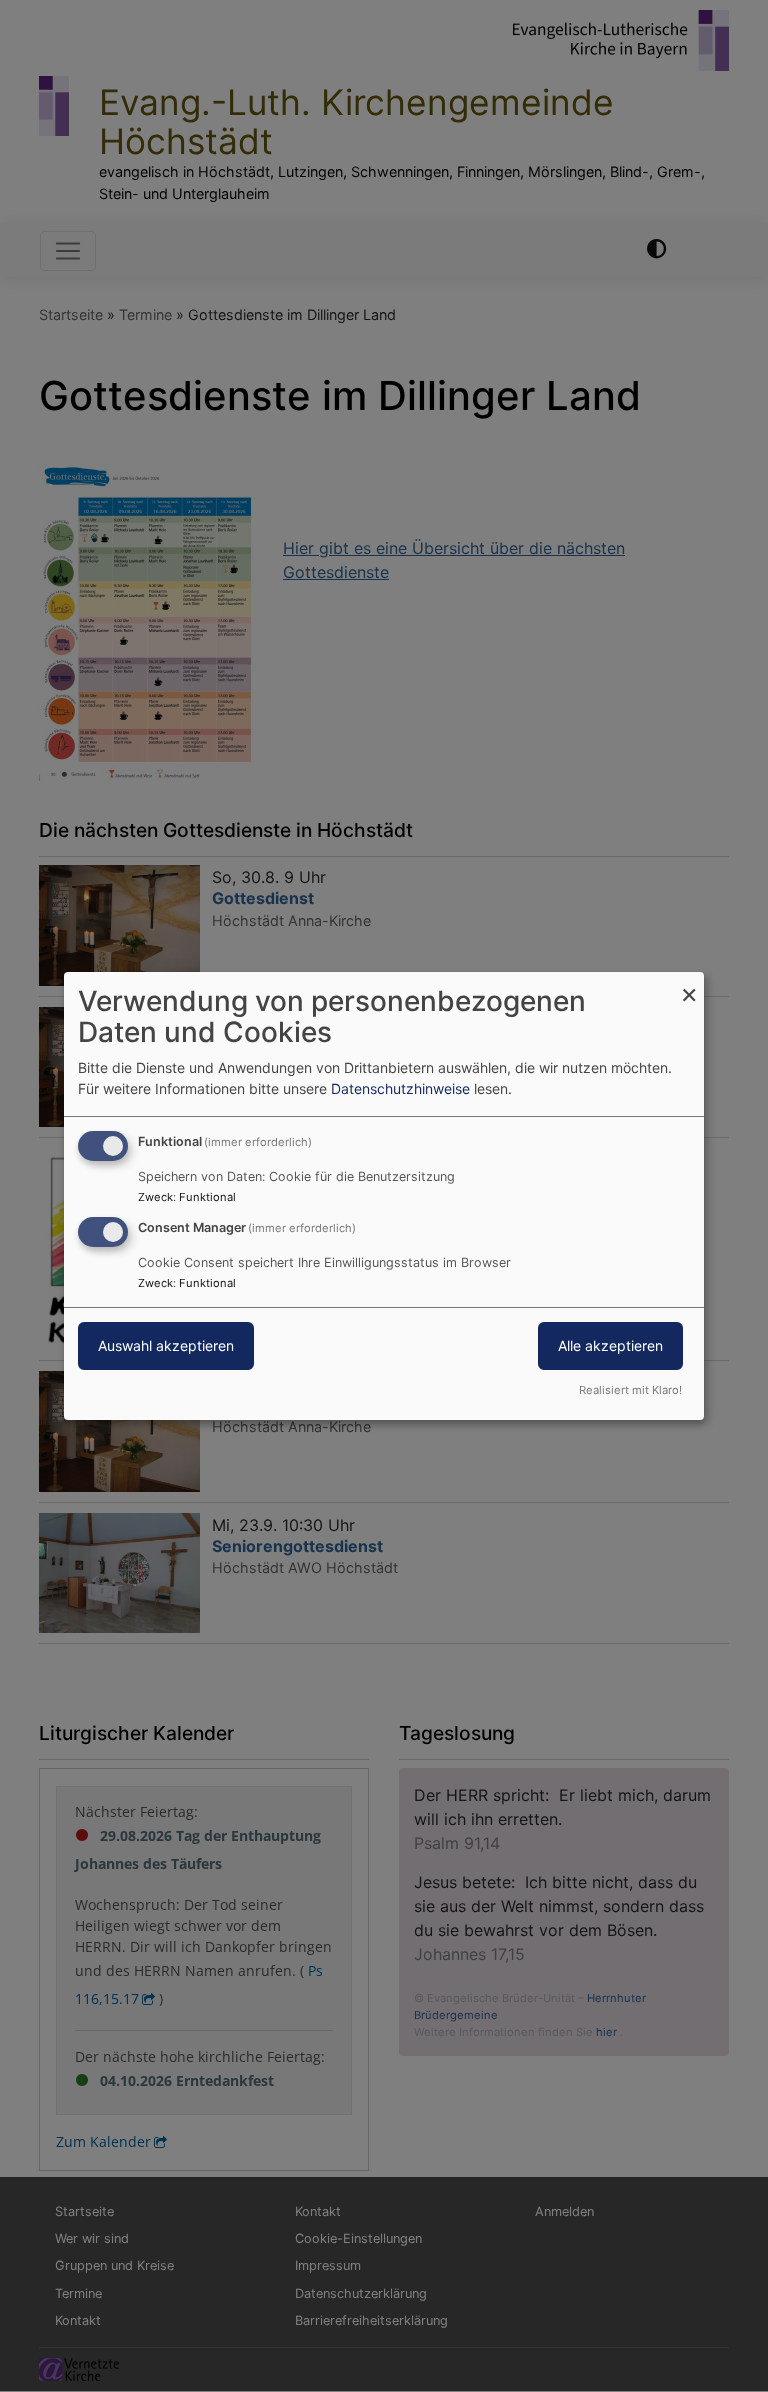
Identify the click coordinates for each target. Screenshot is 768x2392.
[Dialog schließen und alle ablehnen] (689, 984)
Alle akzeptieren (610, 1345)
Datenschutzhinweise (400, 1088)
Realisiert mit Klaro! (630, 1390)
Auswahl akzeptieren (166, 1345)
